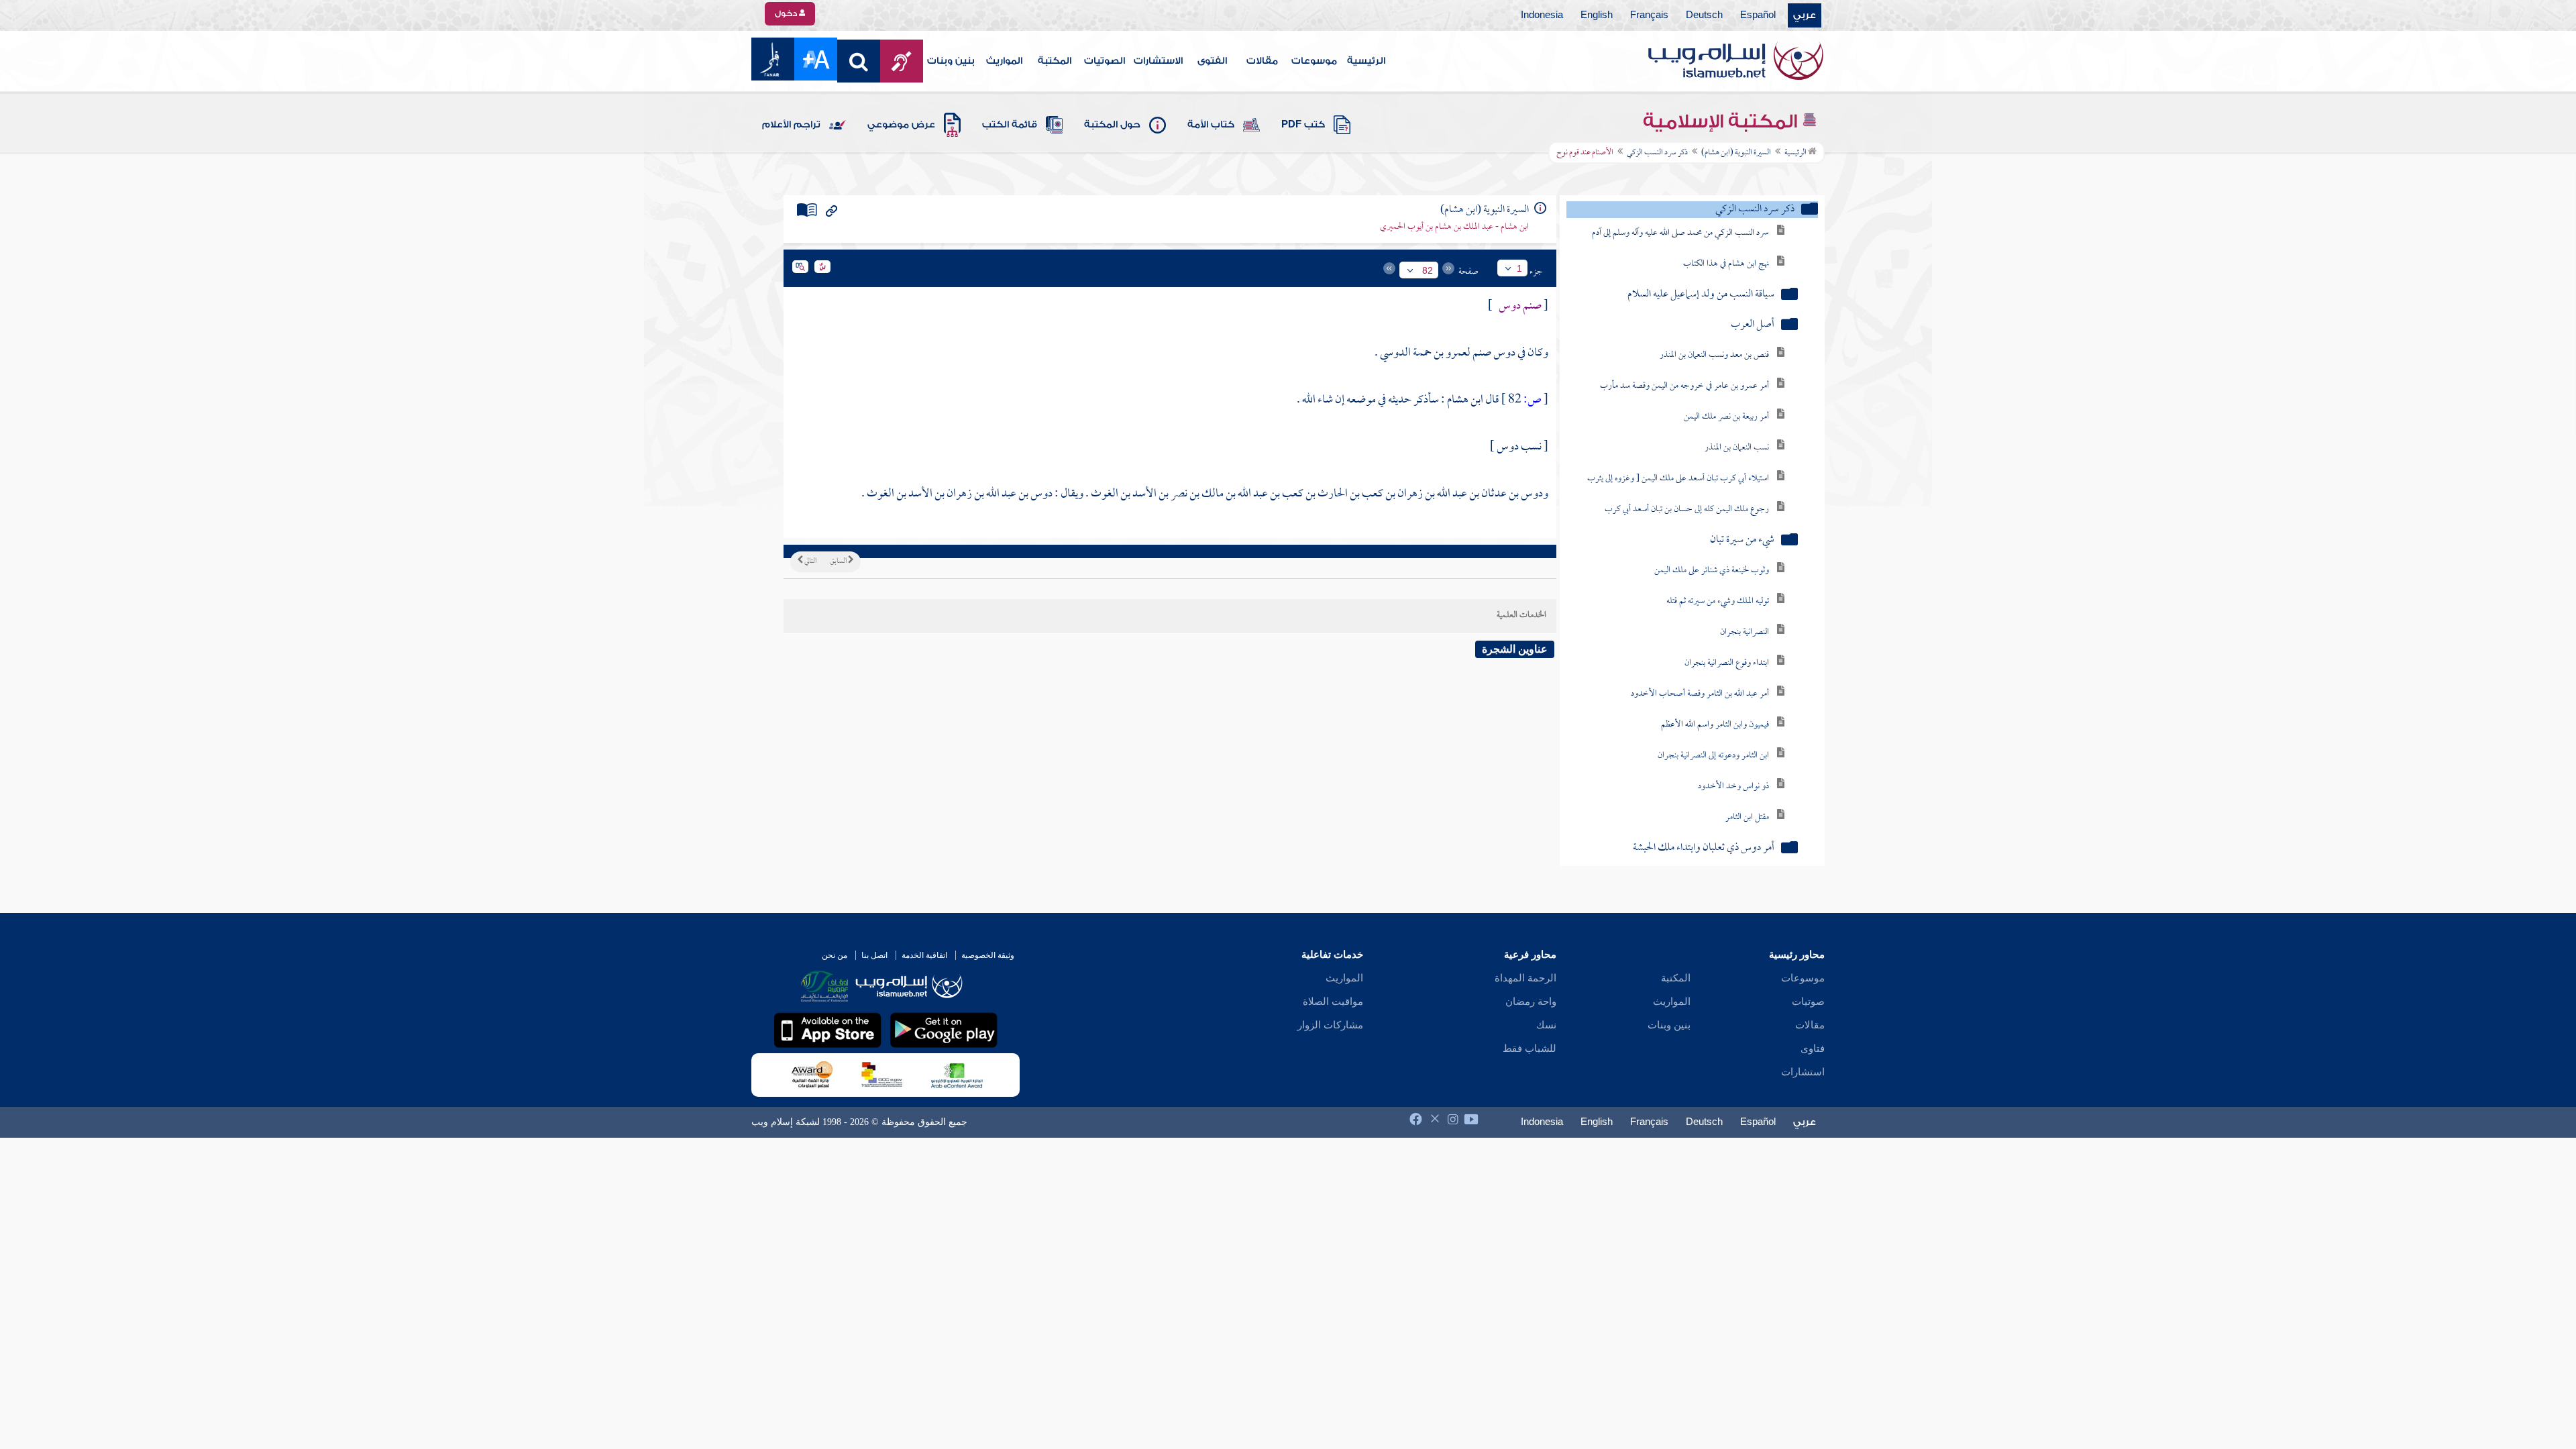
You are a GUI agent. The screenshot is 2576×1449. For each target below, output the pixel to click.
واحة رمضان (1531, 1002)
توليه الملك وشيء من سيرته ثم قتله (1718, 601)
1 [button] (1519, 268)
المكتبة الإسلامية (1722, 121)
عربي (1805, 15)
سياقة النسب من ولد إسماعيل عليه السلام (1701, 295)
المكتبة (1055, 61)
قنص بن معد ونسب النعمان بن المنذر (1714, 355)
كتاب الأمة (1211, 125)
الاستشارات (1158, 61)
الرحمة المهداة (1525, 978)
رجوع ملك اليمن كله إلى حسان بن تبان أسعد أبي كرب (1687, 509)
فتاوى (1813, 1049)
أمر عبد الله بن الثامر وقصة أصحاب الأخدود (1700, 694)
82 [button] (1428, 270)
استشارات (1803, 1072)
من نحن (835, 955)
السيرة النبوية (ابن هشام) (1736, 153)
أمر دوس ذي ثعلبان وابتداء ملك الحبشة (1704, 848)
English (1597, 15)
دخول (787, 13)
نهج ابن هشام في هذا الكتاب (1726, 264)
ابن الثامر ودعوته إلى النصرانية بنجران (1713, 756)
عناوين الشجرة (1515, 649)
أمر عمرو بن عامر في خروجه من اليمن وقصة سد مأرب (1684, 386)
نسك (1546, 1025)
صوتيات (1808, 1002)
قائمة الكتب (1010, 125)
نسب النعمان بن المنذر (1737, 448)
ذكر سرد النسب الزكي (1657, 153)
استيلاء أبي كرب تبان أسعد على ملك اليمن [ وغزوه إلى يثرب (1678, 479)
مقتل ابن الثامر (1747, 817)
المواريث (1004, 61)
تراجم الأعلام (791, 125)
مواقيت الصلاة (1333, 1002)
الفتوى (1212, 61)
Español (1758, 15)
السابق (839, 561)
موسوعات (1314, 61)
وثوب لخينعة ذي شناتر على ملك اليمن (1712, 571)
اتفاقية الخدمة (924, 955)
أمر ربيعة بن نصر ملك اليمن (1726, 417)
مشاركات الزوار (1330, 1025)
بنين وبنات (951, 61)
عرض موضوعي (901, 125)
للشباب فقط (1529, 1049)
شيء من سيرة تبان (1742, 540)
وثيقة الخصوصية (988, 955)
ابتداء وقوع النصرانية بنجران (1727, 663)
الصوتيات (1105, 61)
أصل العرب (1753, 325)
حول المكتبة (1112, 125)
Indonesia (1542, 15)
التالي (810, 561)
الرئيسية (1366, 61)
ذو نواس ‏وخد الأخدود (1733, 787)
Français (1649, 15)
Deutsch (1704, 15)
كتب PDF (1303, 125)
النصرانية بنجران (1745, 632)
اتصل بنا (874, 955)
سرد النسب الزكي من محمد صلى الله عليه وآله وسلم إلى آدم (1680, 233)
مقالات (1262, 61)
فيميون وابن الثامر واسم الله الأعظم (1715, 725)
